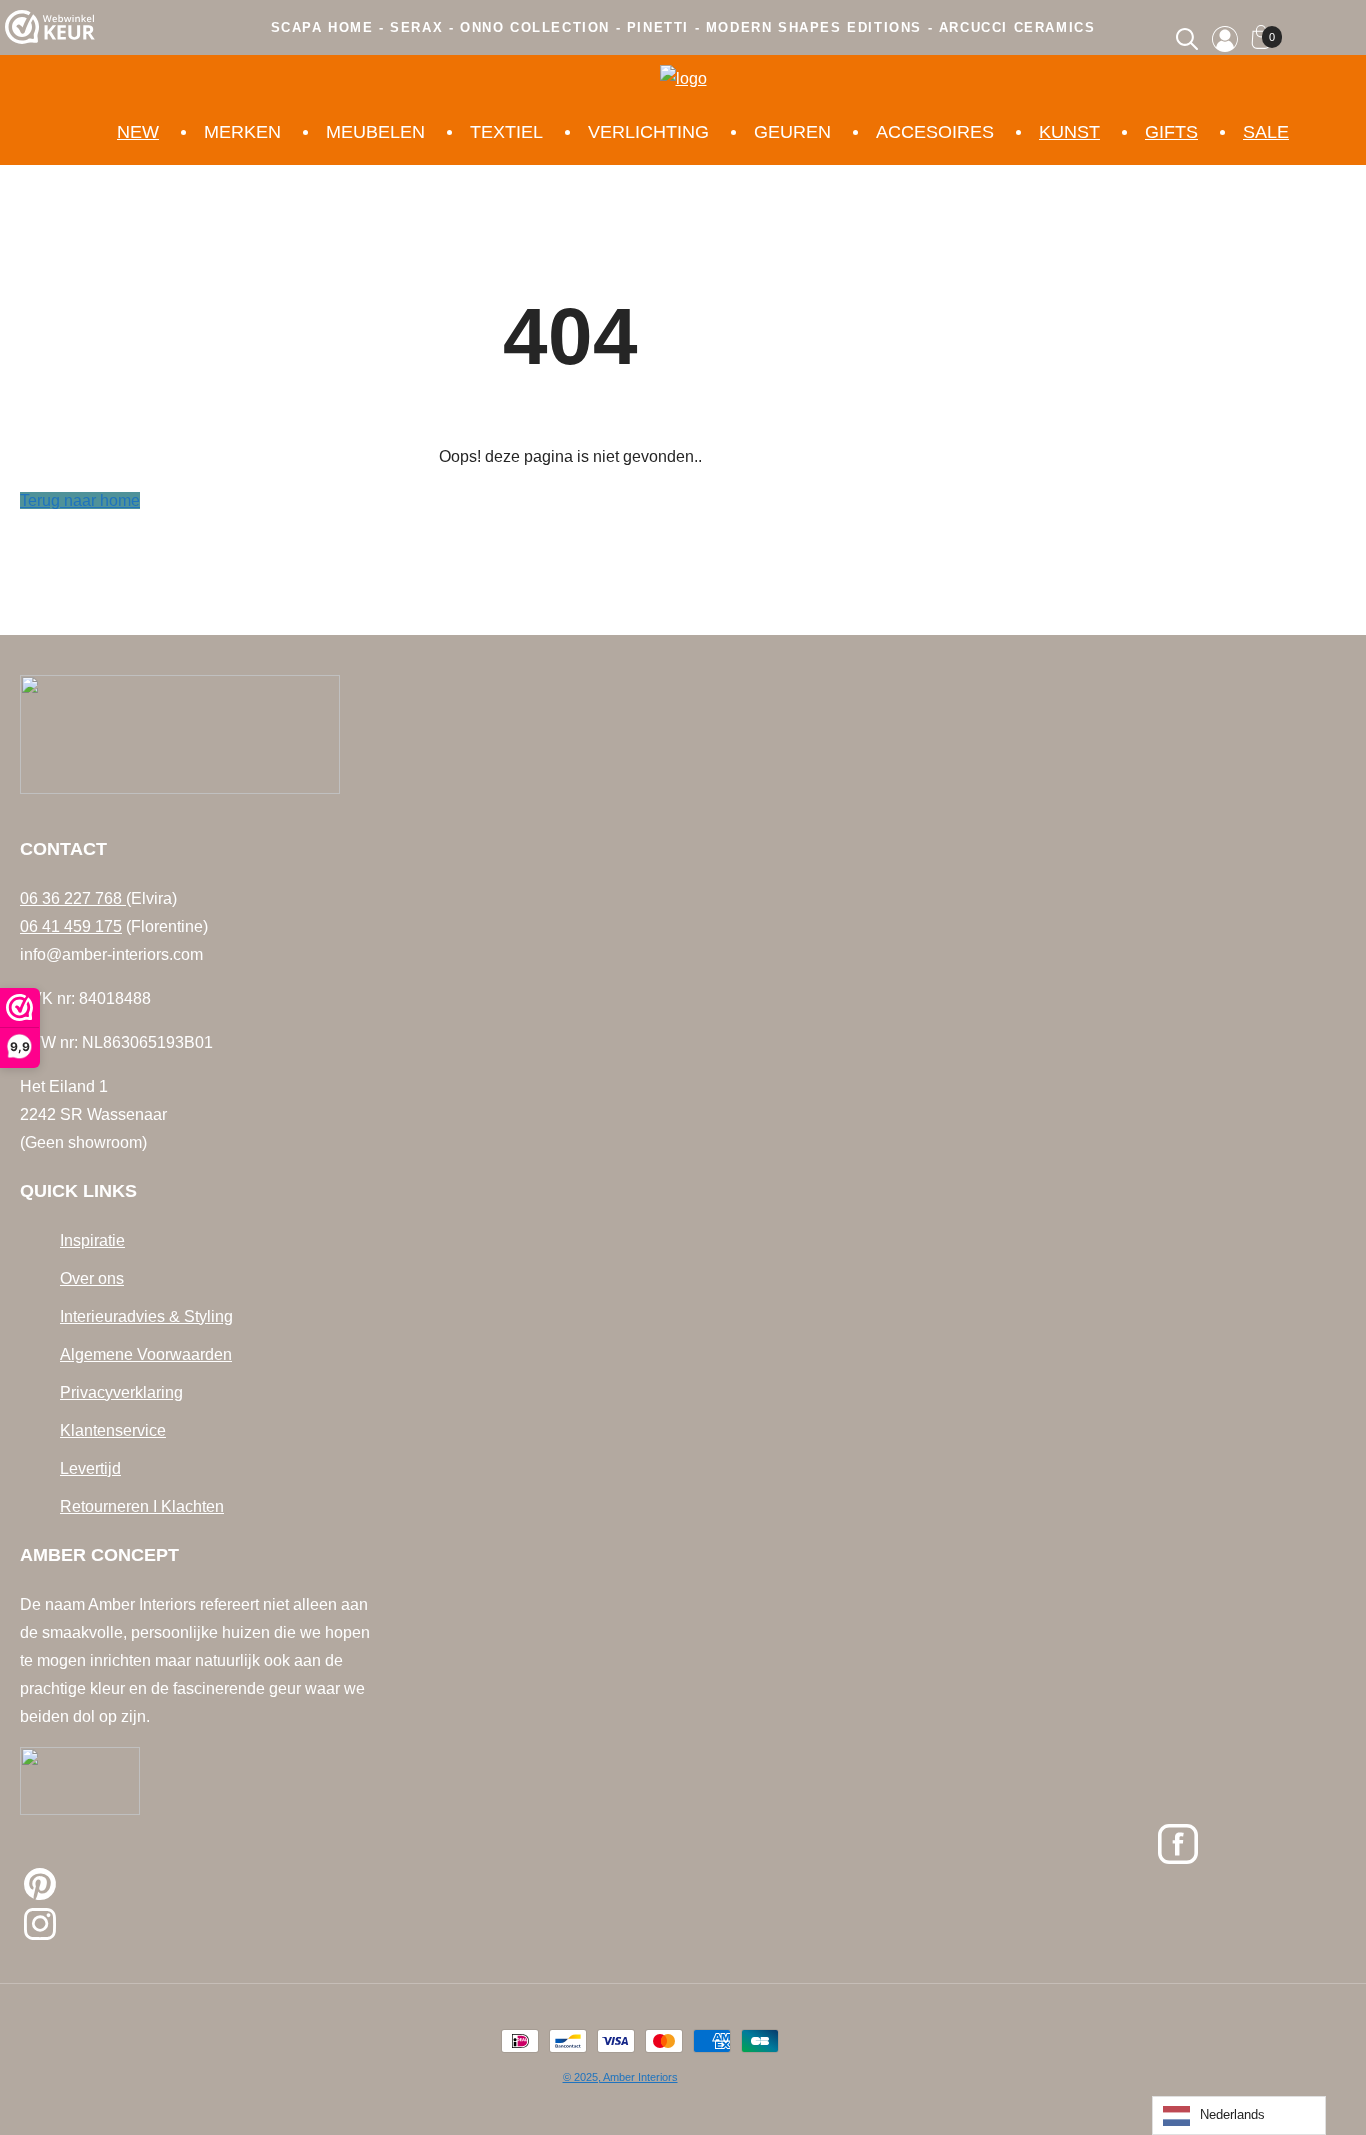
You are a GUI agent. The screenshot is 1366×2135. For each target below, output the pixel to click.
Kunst (1069, 132)
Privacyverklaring (121, 1392)
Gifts (1171, 132)
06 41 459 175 (71, 926)
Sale (1266, 132)
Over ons (92, 1278)
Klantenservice (113, 1430)
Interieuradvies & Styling (146, 1316)
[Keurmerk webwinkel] (50, 32)
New (138, 132)
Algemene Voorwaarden (146, 1354)
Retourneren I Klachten (142, 1506)
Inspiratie (92, 1240)
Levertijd (90, 1468)
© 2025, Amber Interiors (620, 2077)
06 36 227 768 (73, 898)
